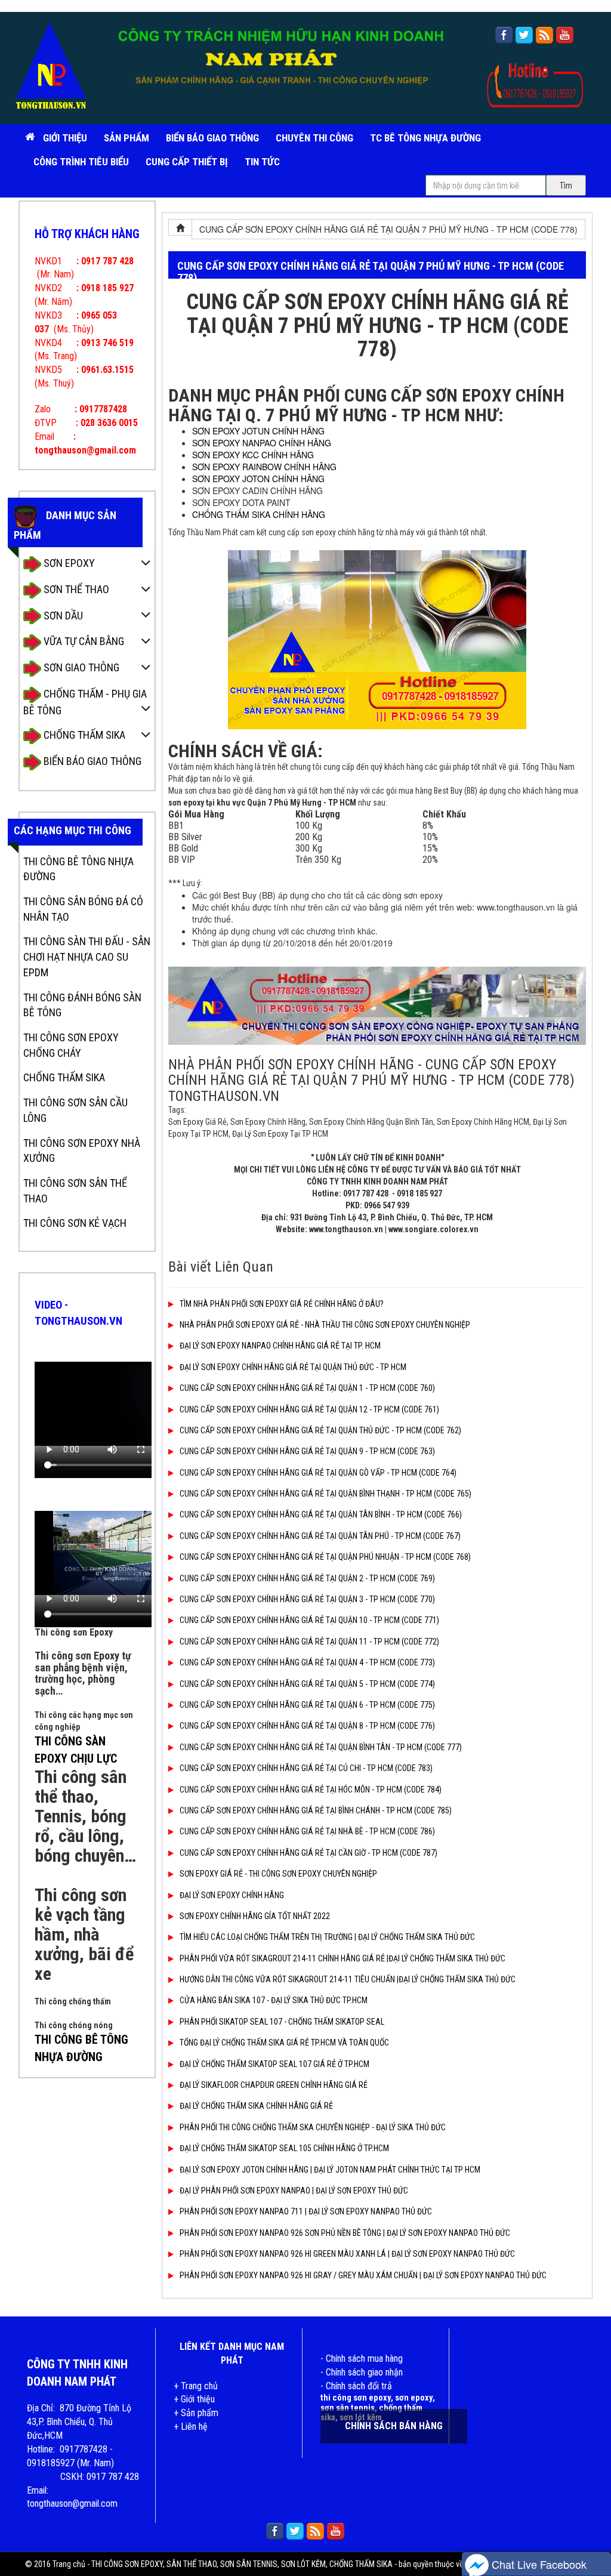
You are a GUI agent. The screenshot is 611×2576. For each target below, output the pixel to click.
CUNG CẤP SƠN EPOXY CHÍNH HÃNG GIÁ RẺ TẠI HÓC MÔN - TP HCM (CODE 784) (311, 1790)
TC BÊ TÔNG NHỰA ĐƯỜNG (425, 138)
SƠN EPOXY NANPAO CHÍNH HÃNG (262, 443)
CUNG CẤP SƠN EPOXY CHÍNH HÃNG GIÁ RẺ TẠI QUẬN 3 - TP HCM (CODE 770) (307, 1599)
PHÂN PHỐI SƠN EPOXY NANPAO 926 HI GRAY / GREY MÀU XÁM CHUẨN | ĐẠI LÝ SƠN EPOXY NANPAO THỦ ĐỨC (363, 2275)
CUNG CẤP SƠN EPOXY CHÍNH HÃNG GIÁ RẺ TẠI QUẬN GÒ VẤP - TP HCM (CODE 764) (318, 1473)
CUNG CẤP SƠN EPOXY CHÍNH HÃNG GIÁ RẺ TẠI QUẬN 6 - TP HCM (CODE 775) (307, 1705)
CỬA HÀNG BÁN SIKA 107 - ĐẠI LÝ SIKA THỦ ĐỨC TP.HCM (274, 2000)
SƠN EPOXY (68, 563)
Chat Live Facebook (538, 2564)
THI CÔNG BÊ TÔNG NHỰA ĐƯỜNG (78, 869)
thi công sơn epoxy (356, 2398)
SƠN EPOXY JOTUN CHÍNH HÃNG (258, 431)
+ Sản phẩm (196, 2413)
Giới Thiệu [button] (65, 138)
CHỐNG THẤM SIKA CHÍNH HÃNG (259, 514)
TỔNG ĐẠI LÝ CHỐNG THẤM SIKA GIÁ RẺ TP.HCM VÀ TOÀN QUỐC (284, 2043)
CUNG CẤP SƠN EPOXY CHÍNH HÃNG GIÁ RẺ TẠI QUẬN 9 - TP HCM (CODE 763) (307, 1451)
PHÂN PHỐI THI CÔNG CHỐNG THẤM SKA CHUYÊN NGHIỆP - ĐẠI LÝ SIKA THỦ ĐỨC (313, 2127)
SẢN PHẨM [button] (126, 138)
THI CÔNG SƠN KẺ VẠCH (75, 1223)
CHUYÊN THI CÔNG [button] (314, 138)
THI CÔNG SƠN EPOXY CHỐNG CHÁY (71, 1045)
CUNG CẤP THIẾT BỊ (187, 162)
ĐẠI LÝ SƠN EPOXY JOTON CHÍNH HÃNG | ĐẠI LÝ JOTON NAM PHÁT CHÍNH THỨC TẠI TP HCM (330, 2170)
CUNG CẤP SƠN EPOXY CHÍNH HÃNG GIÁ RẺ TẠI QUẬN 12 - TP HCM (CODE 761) (309, 1409)
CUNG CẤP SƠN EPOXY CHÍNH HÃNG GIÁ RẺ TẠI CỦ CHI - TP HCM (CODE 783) (306, 1768)
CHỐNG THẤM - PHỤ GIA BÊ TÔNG (85, 702)
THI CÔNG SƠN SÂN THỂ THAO (75, 1191)
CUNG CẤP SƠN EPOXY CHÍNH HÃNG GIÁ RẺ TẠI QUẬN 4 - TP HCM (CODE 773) (307, 1662)
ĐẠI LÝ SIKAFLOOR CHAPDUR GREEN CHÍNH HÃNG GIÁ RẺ (274, 2085)
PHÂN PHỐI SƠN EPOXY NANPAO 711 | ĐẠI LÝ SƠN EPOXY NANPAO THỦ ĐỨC (306, 2211)
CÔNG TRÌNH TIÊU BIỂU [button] (81, 162)
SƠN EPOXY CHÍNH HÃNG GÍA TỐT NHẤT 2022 (255, 1916)
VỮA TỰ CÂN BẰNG (83, 641)
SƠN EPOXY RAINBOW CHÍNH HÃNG (264, 467)
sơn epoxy (414, 2398)
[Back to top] (590, 2531)
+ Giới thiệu (194, 2399)
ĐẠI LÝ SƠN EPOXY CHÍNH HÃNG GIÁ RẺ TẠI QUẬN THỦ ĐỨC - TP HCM (293, 1367)
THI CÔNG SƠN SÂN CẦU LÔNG (75, 1110)
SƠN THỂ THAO (75, 589)
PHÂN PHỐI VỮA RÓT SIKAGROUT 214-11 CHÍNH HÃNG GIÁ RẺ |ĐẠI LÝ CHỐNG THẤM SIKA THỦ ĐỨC (342, 1958)
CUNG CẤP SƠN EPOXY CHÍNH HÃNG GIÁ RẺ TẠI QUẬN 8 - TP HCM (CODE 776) (307, 1726)
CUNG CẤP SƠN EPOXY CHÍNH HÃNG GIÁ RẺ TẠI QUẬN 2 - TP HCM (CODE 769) (307, 1578)
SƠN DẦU (62, 616)
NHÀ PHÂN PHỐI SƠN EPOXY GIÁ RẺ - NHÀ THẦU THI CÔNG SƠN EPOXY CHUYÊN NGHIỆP (325, 1325)
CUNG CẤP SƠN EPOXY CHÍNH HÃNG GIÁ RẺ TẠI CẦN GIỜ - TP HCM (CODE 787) (308, 1853)
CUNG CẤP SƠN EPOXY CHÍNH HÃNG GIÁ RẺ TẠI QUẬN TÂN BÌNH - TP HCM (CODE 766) (321, 1514)
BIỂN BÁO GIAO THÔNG (212, 138)
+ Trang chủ (196, 2386)
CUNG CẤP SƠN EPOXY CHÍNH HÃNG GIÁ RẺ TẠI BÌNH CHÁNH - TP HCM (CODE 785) (316, 1810)
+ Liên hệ (191, 2427)
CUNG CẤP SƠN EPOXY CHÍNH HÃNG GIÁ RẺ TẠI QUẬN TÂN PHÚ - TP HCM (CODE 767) (320, 1536)
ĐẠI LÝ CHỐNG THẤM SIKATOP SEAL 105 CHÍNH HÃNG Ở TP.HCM (284, 2148)
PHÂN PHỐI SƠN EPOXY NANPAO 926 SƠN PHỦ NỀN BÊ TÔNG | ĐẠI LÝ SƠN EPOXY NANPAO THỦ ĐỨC (345, 2233)
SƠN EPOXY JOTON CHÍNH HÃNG (258, 479)
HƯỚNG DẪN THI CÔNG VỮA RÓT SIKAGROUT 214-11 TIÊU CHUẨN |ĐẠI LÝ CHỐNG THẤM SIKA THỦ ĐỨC (348, 1979)
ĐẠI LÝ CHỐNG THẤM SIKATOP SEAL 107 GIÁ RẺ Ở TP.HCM (274, 2064)
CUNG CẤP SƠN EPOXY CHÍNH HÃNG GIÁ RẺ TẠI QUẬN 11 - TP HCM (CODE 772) (309, 1642)
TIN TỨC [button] (262, 162)
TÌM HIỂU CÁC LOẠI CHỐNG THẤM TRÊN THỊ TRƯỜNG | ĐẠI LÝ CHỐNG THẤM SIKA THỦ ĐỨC (327, 1937)
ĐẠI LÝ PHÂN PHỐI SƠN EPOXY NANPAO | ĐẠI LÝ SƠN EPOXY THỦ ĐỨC (294, 2191)
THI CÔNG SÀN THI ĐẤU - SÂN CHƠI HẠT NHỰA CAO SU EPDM (87, 957)
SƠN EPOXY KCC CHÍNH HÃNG (253, 455)
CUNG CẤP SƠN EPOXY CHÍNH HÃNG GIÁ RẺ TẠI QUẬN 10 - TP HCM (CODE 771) (309, 1620)
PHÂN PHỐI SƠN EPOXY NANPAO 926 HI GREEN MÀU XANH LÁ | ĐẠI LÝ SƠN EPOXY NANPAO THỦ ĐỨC (347, 2254)
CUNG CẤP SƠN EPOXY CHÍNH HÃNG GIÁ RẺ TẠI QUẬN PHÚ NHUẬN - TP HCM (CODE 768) (325, 1557)
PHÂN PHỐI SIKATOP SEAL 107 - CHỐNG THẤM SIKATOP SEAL (282, 2022)
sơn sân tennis (348, 2408)
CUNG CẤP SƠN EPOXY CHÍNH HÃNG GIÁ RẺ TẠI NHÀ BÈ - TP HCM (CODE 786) (307, 1831)
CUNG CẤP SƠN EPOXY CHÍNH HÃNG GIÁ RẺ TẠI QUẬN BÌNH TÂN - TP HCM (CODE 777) (321, 1747)
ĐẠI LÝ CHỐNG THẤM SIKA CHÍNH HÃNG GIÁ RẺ (256, 2106)
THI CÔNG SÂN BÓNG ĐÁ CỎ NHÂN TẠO (83, 909)
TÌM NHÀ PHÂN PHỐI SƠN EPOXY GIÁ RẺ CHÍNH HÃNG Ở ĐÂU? (282, 1304)
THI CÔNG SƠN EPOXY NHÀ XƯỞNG (82, 1151)
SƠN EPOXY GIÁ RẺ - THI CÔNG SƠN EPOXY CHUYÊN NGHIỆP (278, 1874)
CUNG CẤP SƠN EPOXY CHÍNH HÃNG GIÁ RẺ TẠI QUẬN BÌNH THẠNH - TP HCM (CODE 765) (325, 1494)
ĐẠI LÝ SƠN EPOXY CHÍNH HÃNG (232, 1895)
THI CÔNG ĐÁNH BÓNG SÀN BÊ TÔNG (82, 1005)
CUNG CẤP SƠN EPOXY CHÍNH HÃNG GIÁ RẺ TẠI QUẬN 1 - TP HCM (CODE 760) (307, 1388)
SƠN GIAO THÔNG (80, 667)
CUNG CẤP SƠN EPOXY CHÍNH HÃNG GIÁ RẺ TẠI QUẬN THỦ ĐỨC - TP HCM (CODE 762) (320, 1430)
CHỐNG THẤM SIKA (83, 735)
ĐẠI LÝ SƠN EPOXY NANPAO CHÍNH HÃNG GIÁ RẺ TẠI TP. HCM (280, 1346)
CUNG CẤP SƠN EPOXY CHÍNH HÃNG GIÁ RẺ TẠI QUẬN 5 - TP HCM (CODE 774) (307, 1684)
